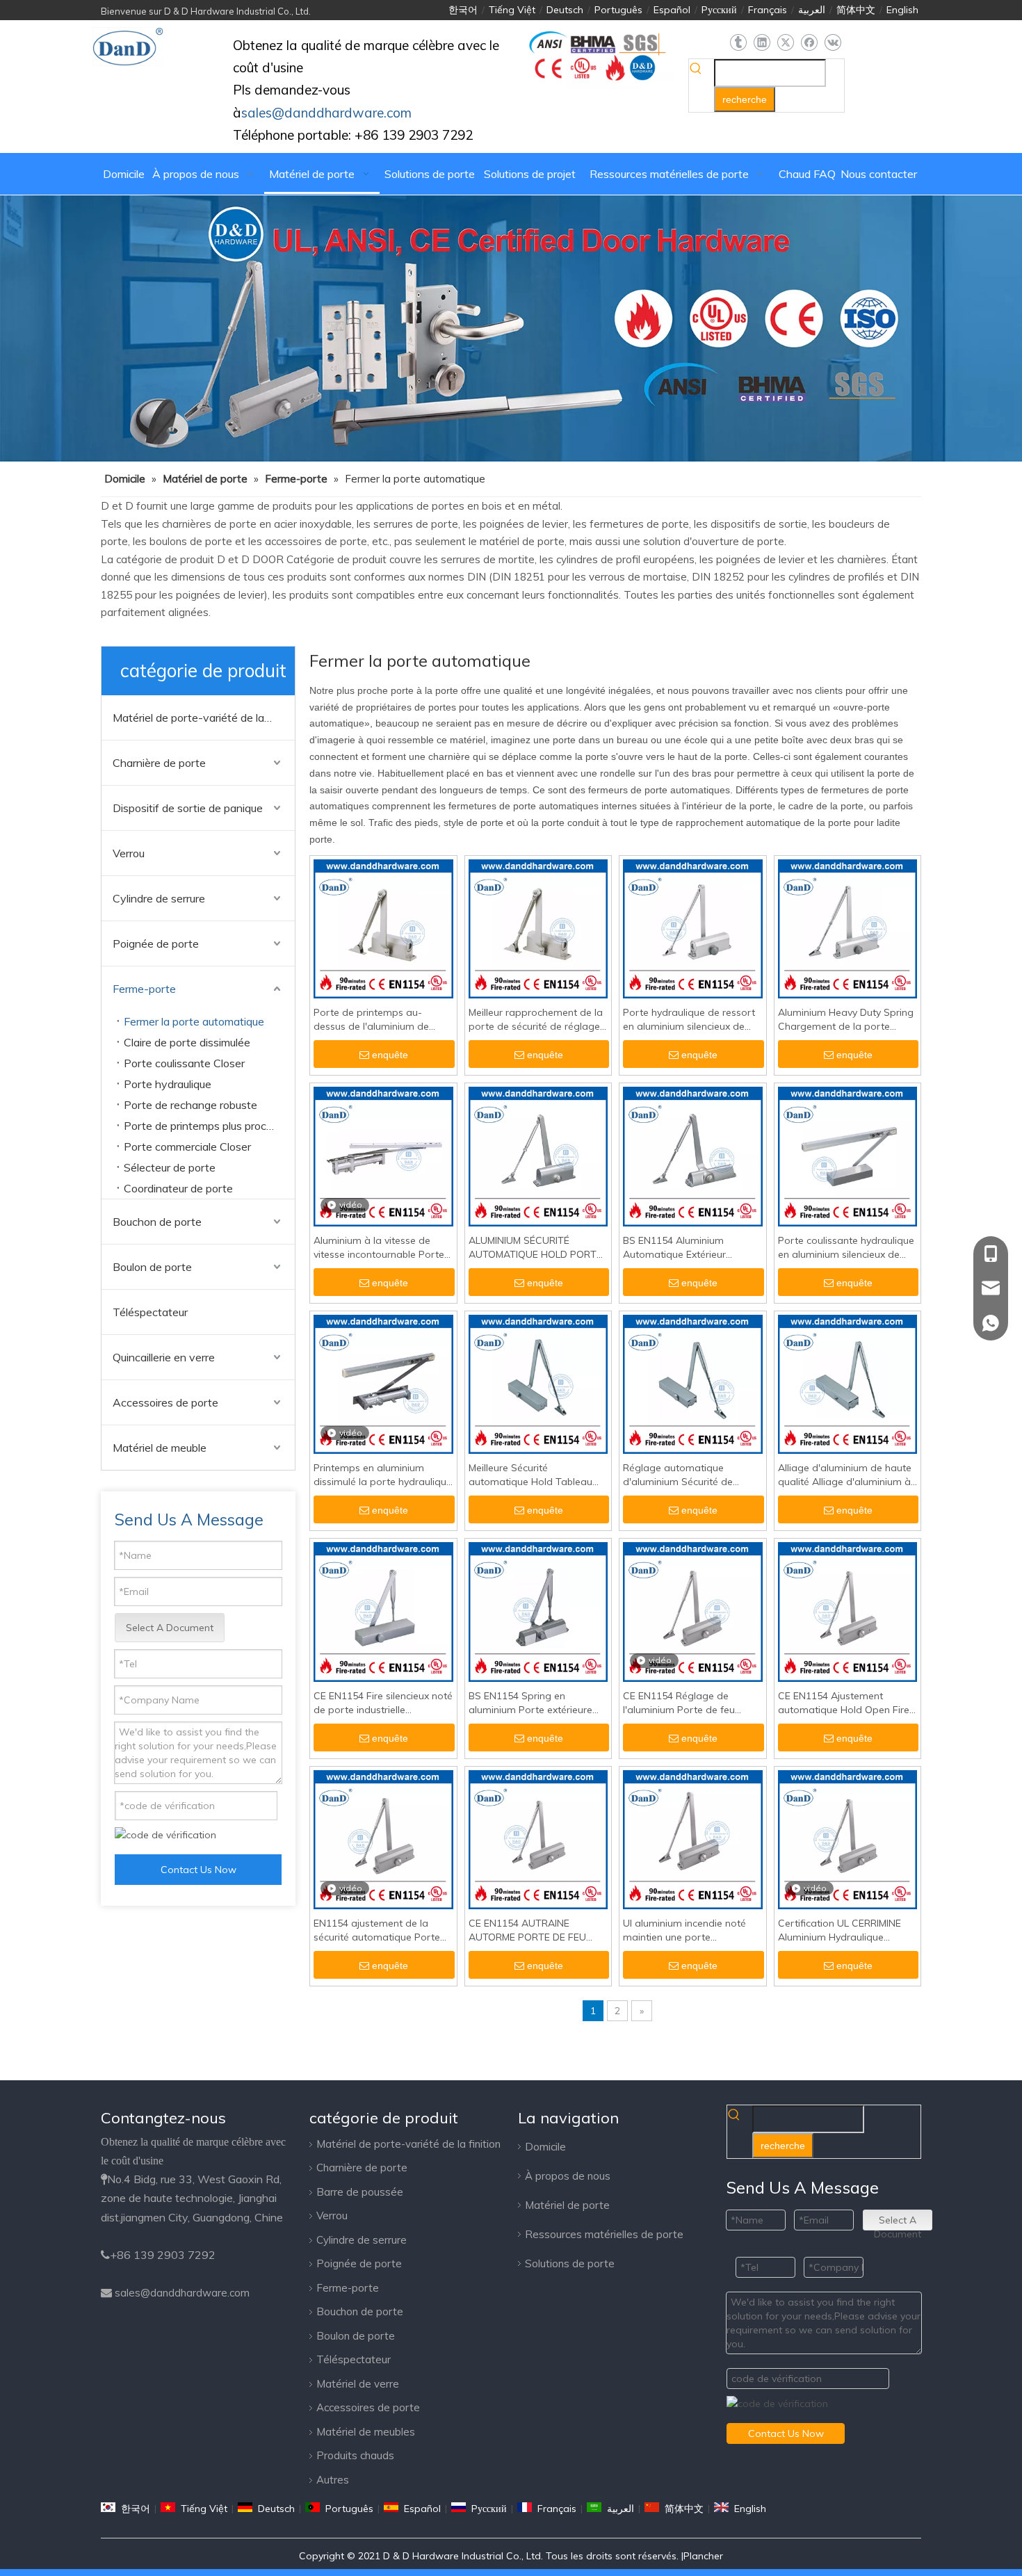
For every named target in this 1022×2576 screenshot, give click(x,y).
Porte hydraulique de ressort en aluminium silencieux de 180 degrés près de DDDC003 (691, 1020)
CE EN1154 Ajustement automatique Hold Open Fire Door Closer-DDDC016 (844, 1703)
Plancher (703, 2556)
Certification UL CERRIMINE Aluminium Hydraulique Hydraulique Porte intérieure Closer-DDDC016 (842, 1930)
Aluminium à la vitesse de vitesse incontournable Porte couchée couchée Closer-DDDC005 (379, 1248)
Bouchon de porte (157, 1222)
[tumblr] (738, 43)
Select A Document (170, 1628)
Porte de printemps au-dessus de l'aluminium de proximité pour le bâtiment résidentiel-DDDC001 (374, 1020)
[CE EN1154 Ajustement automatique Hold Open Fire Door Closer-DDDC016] (848, 1611)
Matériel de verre (358, 2384)
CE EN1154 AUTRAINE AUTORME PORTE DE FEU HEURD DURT (527, 1930)
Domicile (545, 2147)
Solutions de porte (570, 2263)
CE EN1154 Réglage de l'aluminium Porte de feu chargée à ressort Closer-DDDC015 (682, 1703)
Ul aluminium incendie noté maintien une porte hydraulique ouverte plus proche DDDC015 (684, 1930)
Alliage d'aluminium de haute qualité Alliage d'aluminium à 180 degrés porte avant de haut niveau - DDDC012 (845, 1475)
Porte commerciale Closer (187, 1147)
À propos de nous (568, 2176)
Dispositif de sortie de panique (188, 808)
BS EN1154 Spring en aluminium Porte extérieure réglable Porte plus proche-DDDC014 (532, 1703)
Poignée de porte (156, 943)
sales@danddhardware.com (182, 2293)
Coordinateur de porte (178, 1188)
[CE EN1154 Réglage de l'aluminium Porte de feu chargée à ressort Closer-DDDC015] (693, 1611)
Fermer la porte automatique (194, 1021)
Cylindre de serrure (159, 898)
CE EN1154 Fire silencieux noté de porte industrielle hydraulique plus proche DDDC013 (383, 1703)
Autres (333, 2480)
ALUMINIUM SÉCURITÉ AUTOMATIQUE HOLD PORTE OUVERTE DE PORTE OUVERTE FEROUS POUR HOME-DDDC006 (535, 1248)
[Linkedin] (762, 43)
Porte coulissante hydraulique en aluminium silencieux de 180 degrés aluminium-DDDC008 (846, 1248)
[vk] (833, 43)
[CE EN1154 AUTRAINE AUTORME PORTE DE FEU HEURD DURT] (538, 1839)
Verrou (129, 853)
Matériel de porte (567, 2205)
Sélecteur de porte (170, 1167)
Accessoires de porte (165, 1402)
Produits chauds (355, 2455)
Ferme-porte (144, 989)
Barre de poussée (360, 2192)
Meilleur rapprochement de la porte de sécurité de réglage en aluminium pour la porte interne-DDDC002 (536, 1020)
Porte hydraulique (168, 1084)
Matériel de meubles (366, 2432)
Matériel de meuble (160, 1448)
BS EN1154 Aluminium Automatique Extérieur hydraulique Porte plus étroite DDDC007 (691, 1248)
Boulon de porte (152, 1267)
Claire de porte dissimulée (187, 1042)
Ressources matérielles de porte (604, 2234)
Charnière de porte (159, 763)
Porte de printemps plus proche (201, 1126)
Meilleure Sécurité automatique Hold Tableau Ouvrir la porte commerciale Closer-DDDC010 (533, 1475)
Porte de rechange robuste (190, 1105)
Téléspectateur (150, 1312)
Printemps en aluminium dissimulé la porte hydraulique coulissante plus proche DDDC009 (383, 1475)
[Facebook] (809, 43)
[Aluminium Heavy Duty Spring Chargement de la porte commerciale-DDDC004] (848, 928)
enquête (390, 1055)
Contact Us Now (198, 1870)
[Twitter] (785, 43)
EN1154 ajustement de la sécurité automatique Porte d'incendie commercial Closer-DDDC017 (383, 1930)
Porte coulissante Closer (184, 1063)
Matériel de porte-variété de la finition (204, 718)
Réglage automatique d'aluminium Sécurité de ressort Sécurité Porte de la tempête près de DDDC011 (686, 1475)
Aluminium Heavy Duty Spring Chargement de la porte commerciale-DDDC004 (846, 1020)
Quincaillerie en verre (164, 1357)
